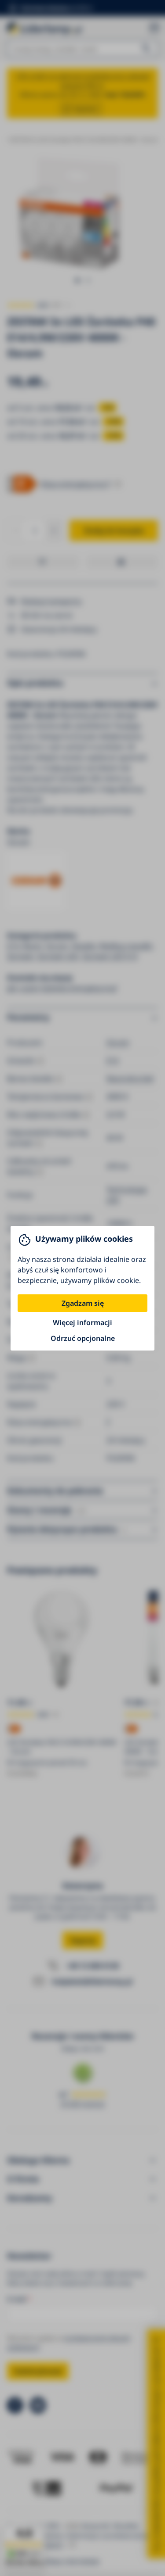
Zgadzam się (83, 1303)
